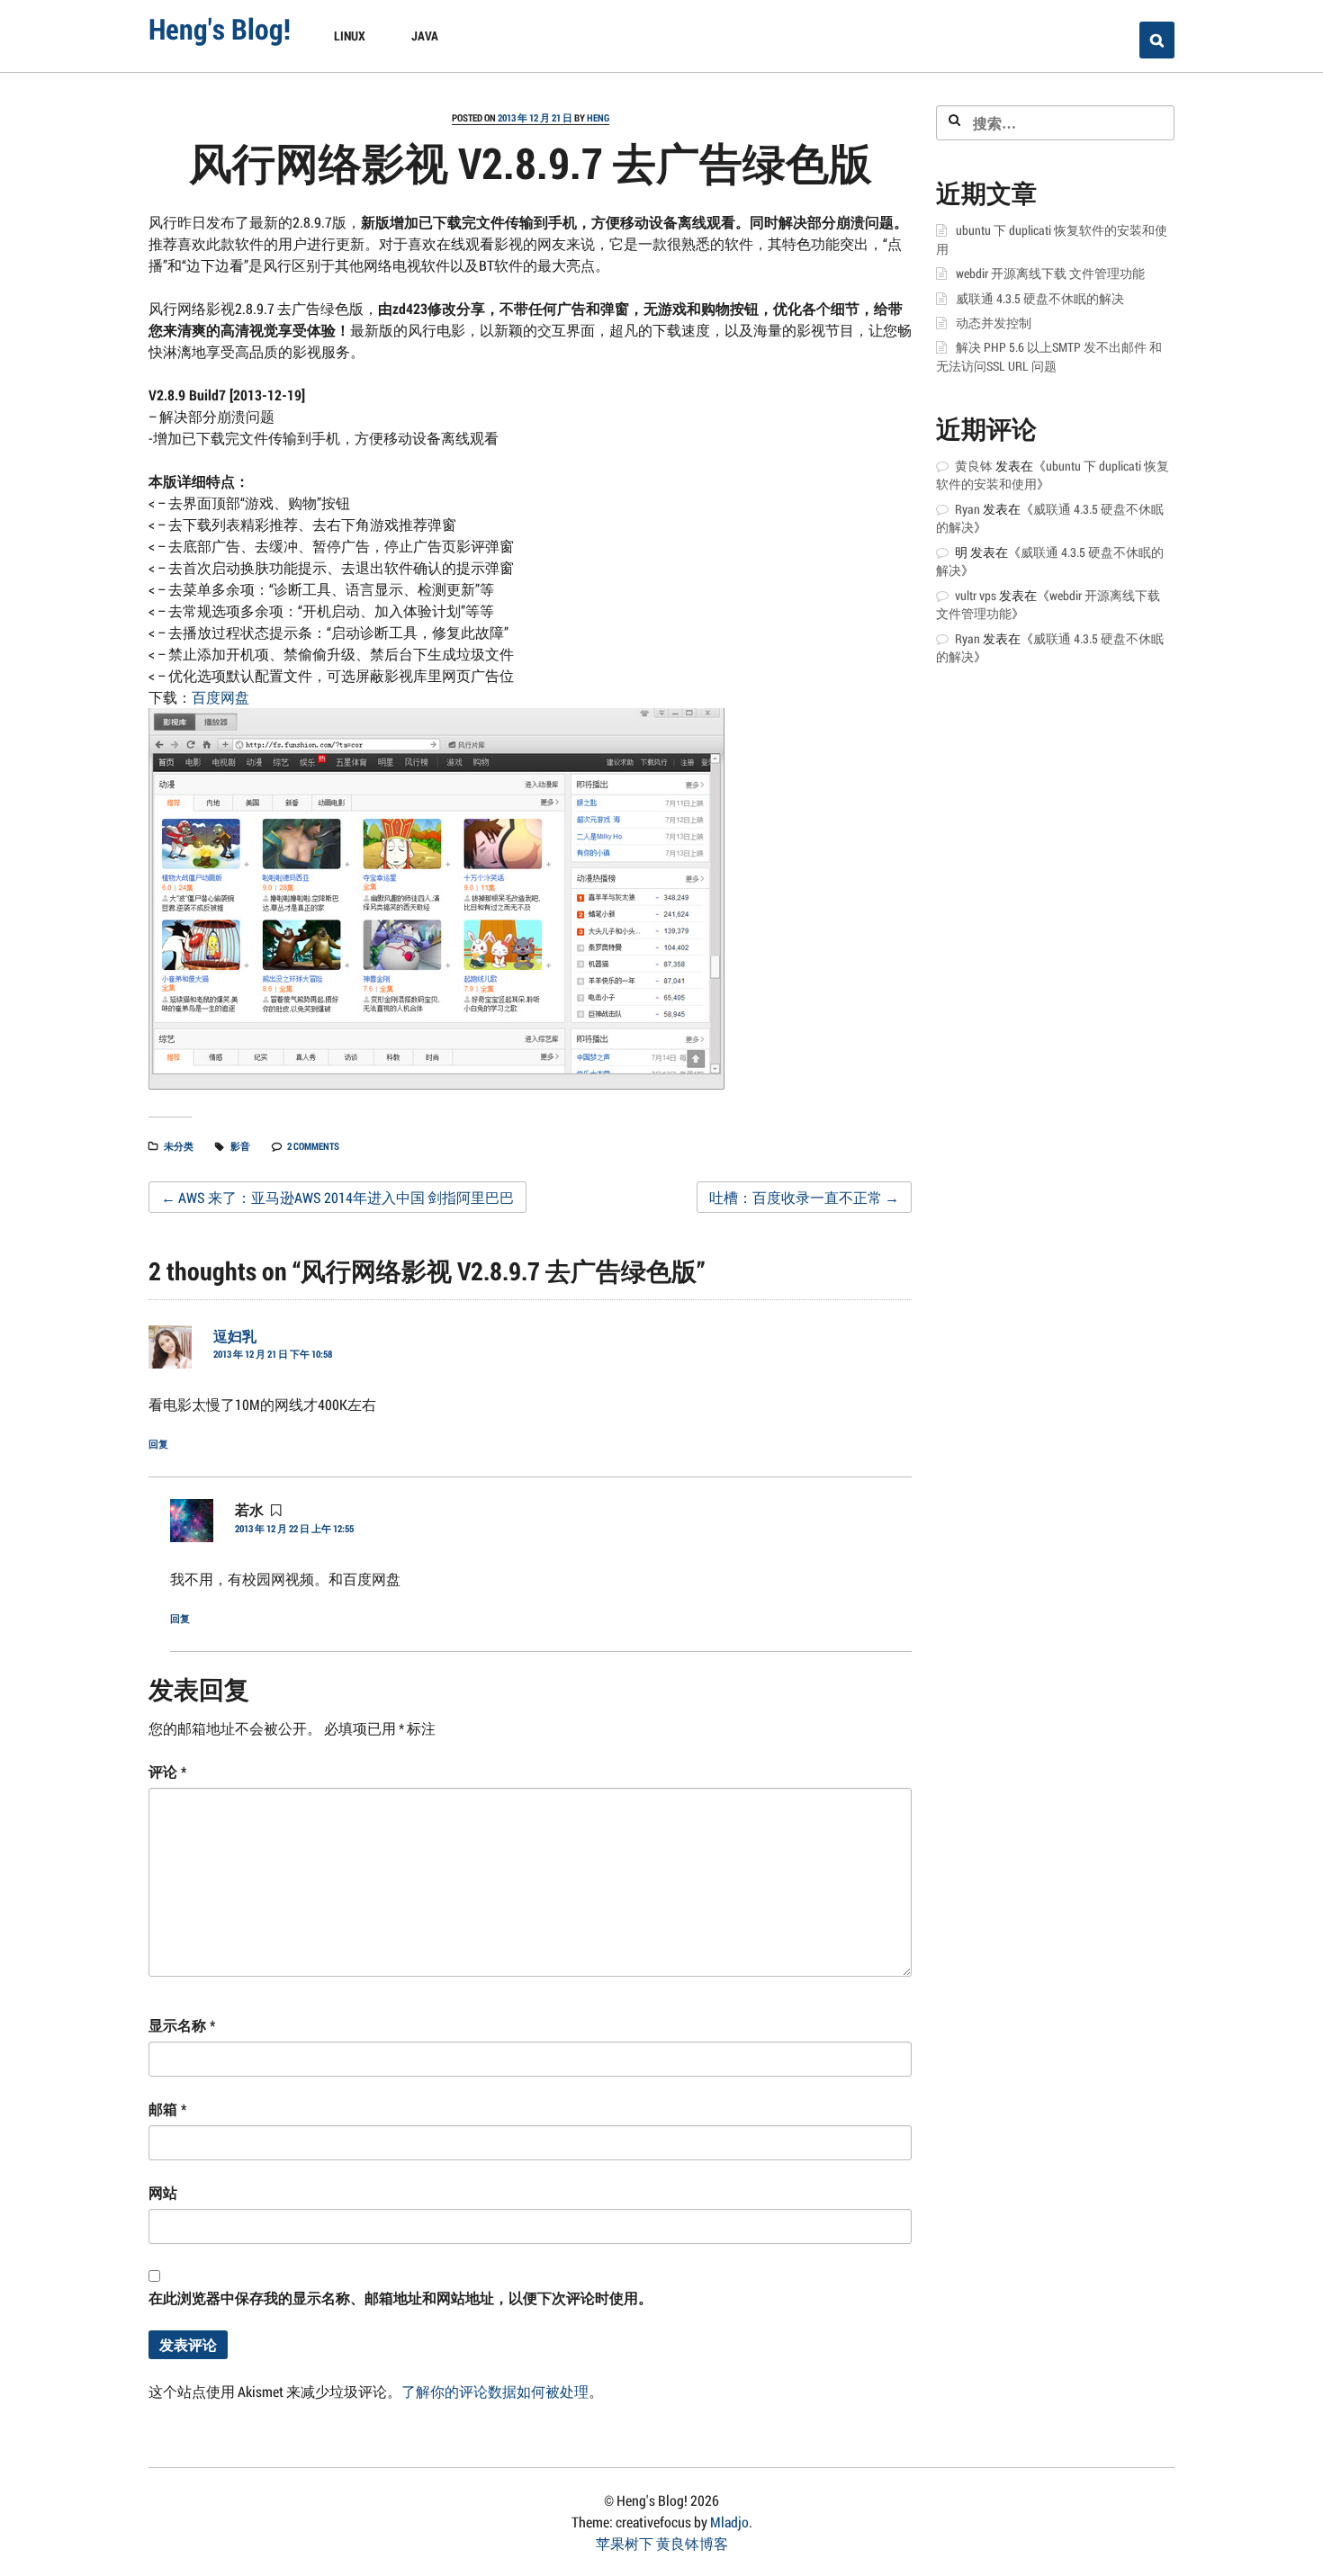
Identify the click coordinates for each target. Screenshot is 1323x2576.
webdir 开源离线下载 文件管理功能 (1050, 274)
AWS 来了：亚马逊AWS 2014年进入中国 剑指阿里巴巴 (337, 1197)
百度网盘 (220, 697)
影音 (240, 1146)
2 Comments (313, 1146)
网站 (163, 2192)
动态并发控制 (994, 323)
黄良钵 (974, 466)
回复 (158, 1444)
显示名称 (182, 2025)
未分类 (179, 1146)
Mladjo (729, 2522)
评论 (167, 1771)
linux (350, 36)
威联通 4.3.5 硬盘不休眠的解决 (1040, 299)
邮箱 (167, 2109)
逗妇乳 (235, 1336)
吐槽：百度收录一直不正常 (804, 1197)
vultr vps (976, 596)
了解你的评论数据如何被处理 (495, 2391)
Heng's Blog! (220, 28)
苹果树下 (625, 2543)
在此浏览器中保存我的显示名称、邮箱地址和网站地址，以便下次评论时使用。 (400, 2298)
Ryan (967, 509)
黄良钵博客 (692, 2543)
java (425, 36)
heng (598, 117)
